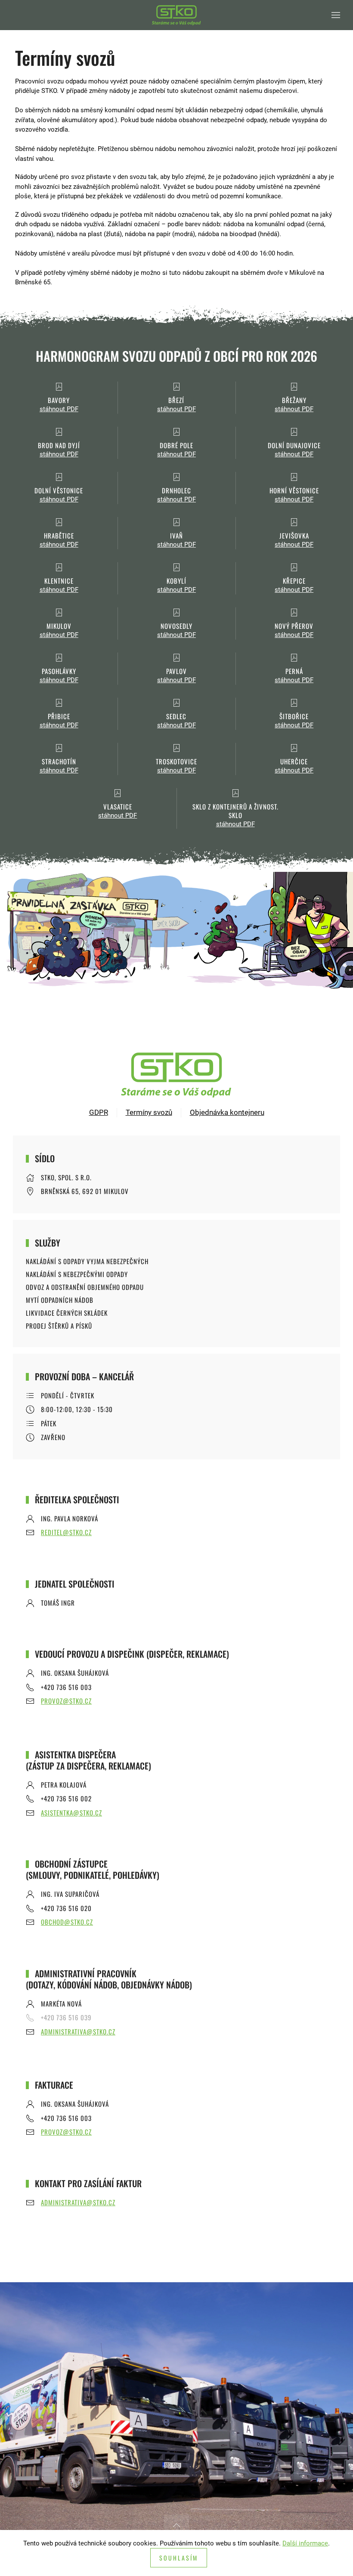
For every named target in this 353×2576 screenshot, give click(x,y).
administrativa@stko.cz (78, 2031)
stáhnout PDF (59, 409)
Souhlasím (179, 2558)
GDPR (99, 1112)
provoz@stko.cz (66, 1701)
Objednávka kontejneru (227, 1112)
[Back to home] (176, 15)
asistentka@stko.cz (71, 1813)
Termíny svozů (149, 1112)
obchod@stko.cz (67, 1922)
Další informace (305, 2543)
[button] (336, 15)
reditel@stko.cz (66, 1532)
